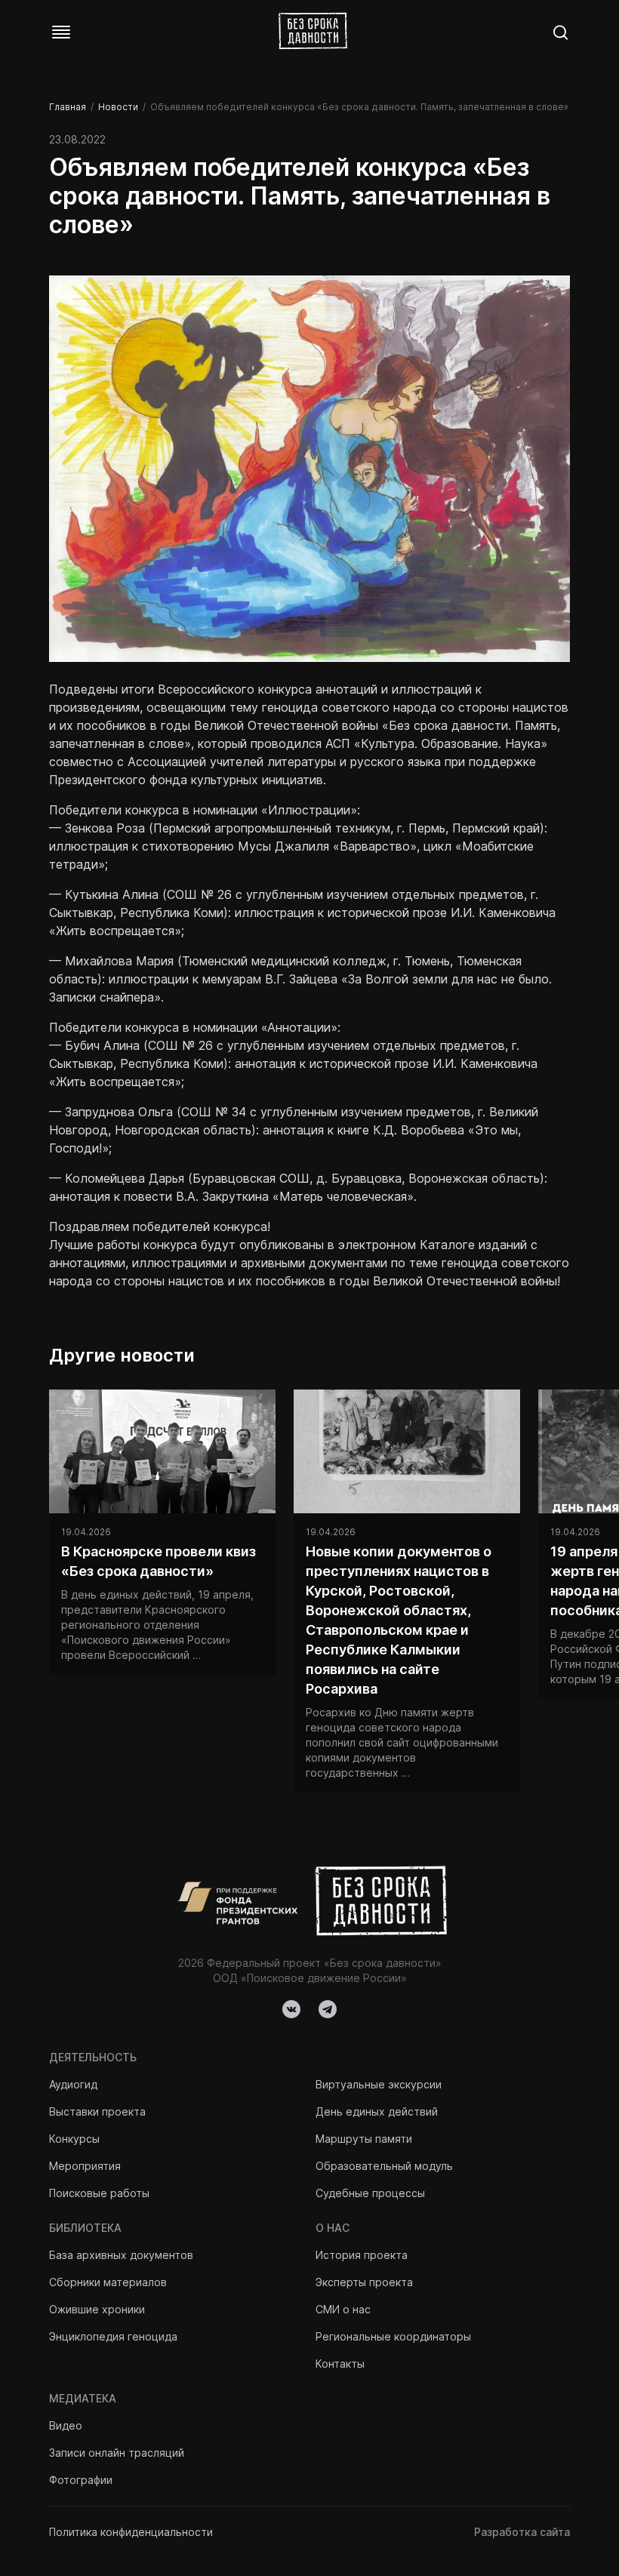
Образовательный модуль (384, 2166)
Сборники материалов (108, 2282)
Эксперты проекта (364, 2282)
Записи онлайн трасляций (117, 2453)
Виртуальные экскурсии (379, 2084)
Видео (66, 2425)
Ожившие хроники (97, 2309)
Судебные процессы (370, 2193)
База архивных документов (121, 2255)
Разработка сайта (522, 2532)
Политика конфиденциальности (131, 2532)
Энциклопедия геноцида (113, 2336)
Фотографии (81, 2480)
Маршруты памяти (364, 2139)
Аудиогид (73, 2084)
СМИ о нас (343, 2309)
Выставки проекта (97, 2111)
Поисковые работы (99, 2193)
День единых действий (377, 2111)
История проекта (362, 2255)
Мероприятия (85, 2166)
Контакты (340, 2364)
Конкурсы (74, 2139)
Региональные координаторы (393, 2336)
